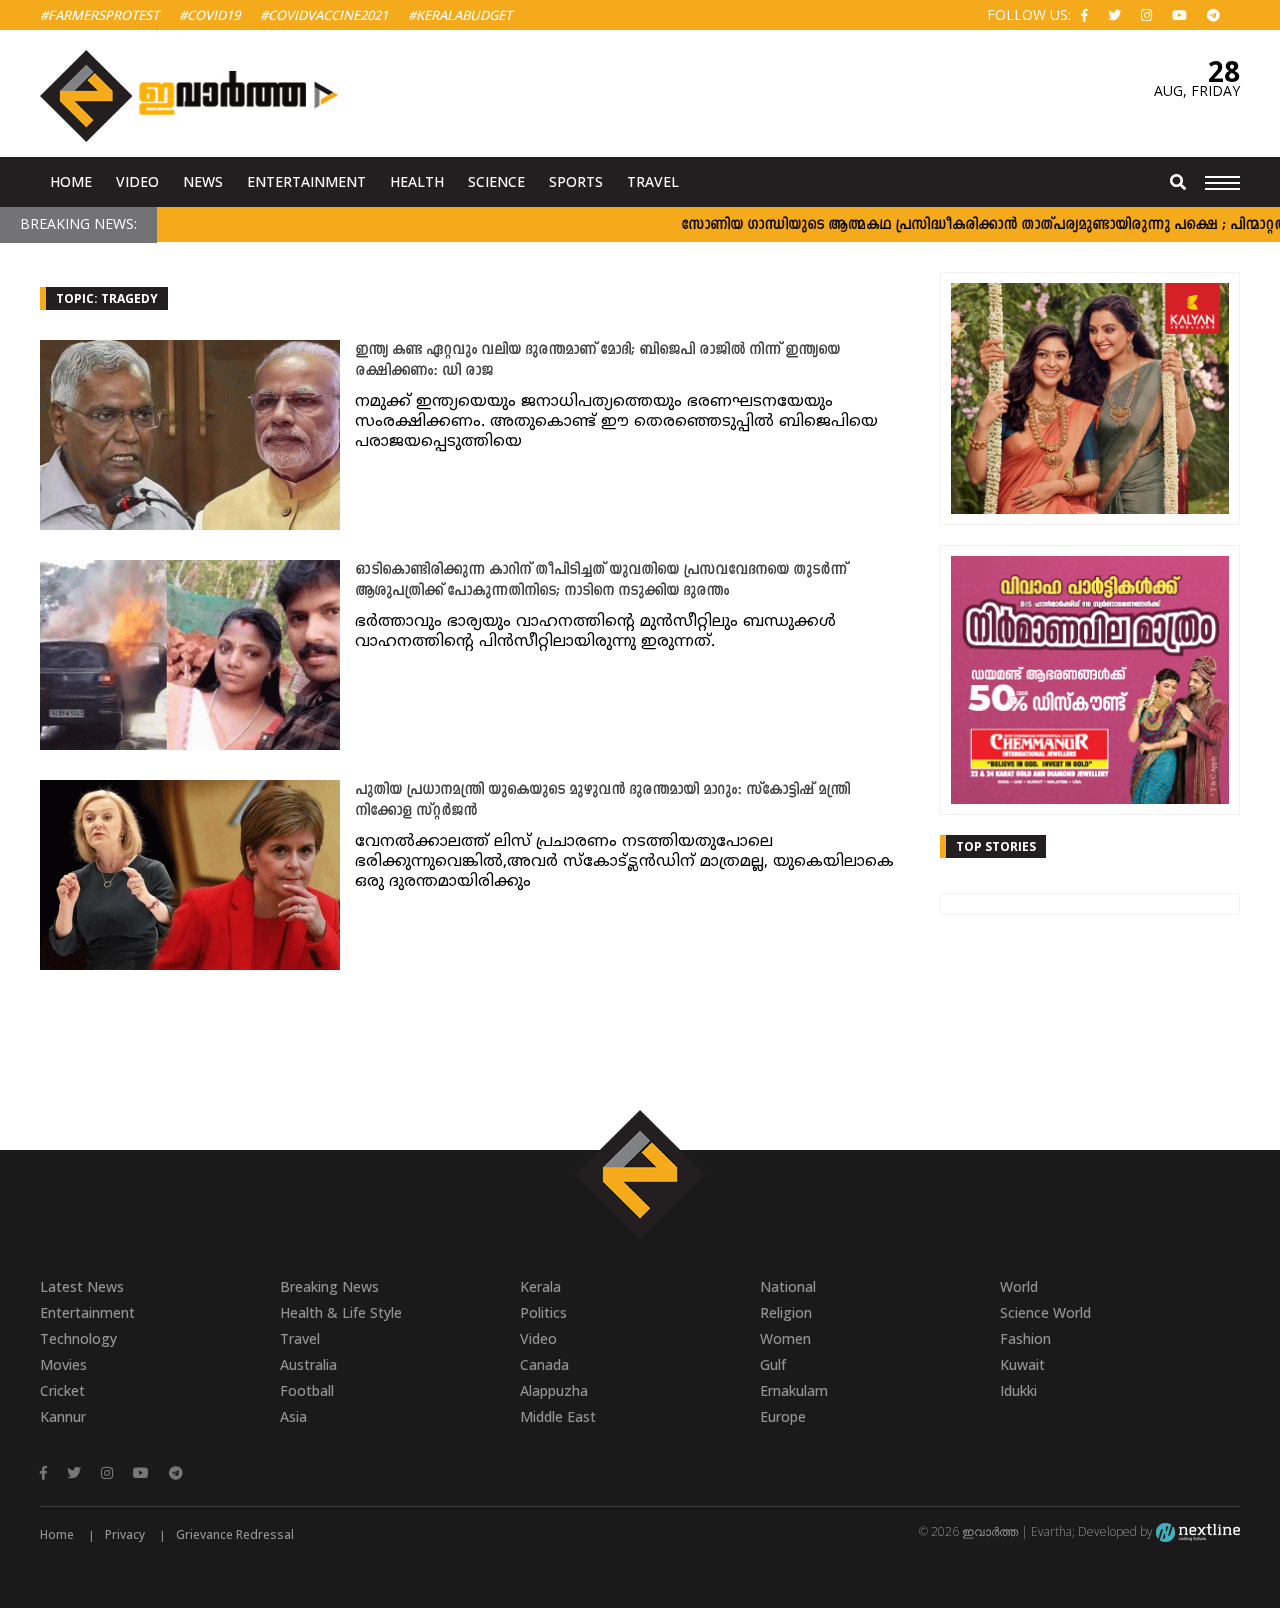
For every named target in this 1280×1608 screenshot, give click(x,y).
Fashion (1025, 1338)
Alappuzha (554, 1390)
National (788, 1286)
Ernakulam (794, 1390)
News (203, 181)
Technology (78, 1338)
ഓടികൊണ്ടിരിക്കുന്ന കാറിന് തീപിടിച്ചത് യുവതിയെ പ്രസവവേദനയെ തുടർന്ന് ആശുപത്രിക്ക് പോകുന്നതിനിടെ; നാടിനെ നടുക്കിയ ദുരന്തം (601, 581)
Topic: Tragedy (107, 298)
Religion (786, 1312)
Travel (653, 181)
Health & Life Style (341, 1312)
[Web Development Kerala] (1198, 1531)
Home (71, 181)
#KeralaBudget (460, 15)
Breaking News (329, 1286)
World (1019, 1286)
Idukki (1018, 1390)
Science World (1045, 1312)
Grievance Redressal (235, 1534)
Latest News (82, 1286)
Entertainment (306, 181)
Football (307, 1390)
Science (496, 181)
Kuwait (1022, 1364)
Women (785, 1338)
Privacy (125, 1534)
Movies (63, 1364)
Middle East (558, 1416)
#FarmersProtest (99, 15)
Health (417, 181)
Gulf (773, 1364)
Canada (544, 1364)
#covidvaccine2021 (324, 15)
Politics (543, 1312)
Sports (576, 181)
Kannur (63, 1416)
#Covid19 (209, 15)
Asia (293, 1416)
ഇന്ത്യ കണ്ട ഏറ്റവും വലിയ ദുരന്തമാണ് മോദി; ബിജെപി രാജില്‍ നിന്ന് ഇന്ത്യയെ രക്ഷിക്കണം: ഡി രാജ (597, 361)
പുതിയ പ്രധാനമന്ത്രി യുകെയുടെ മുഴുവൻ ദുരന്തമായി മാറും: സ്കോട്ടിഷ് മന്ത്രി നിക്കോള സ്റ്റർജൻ (602, 801)
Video (137, 181)
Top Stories (996, 846)
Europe (783, 1416)
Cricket (62, 1390)
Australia (308, 1364)
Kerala (540, 1286)
